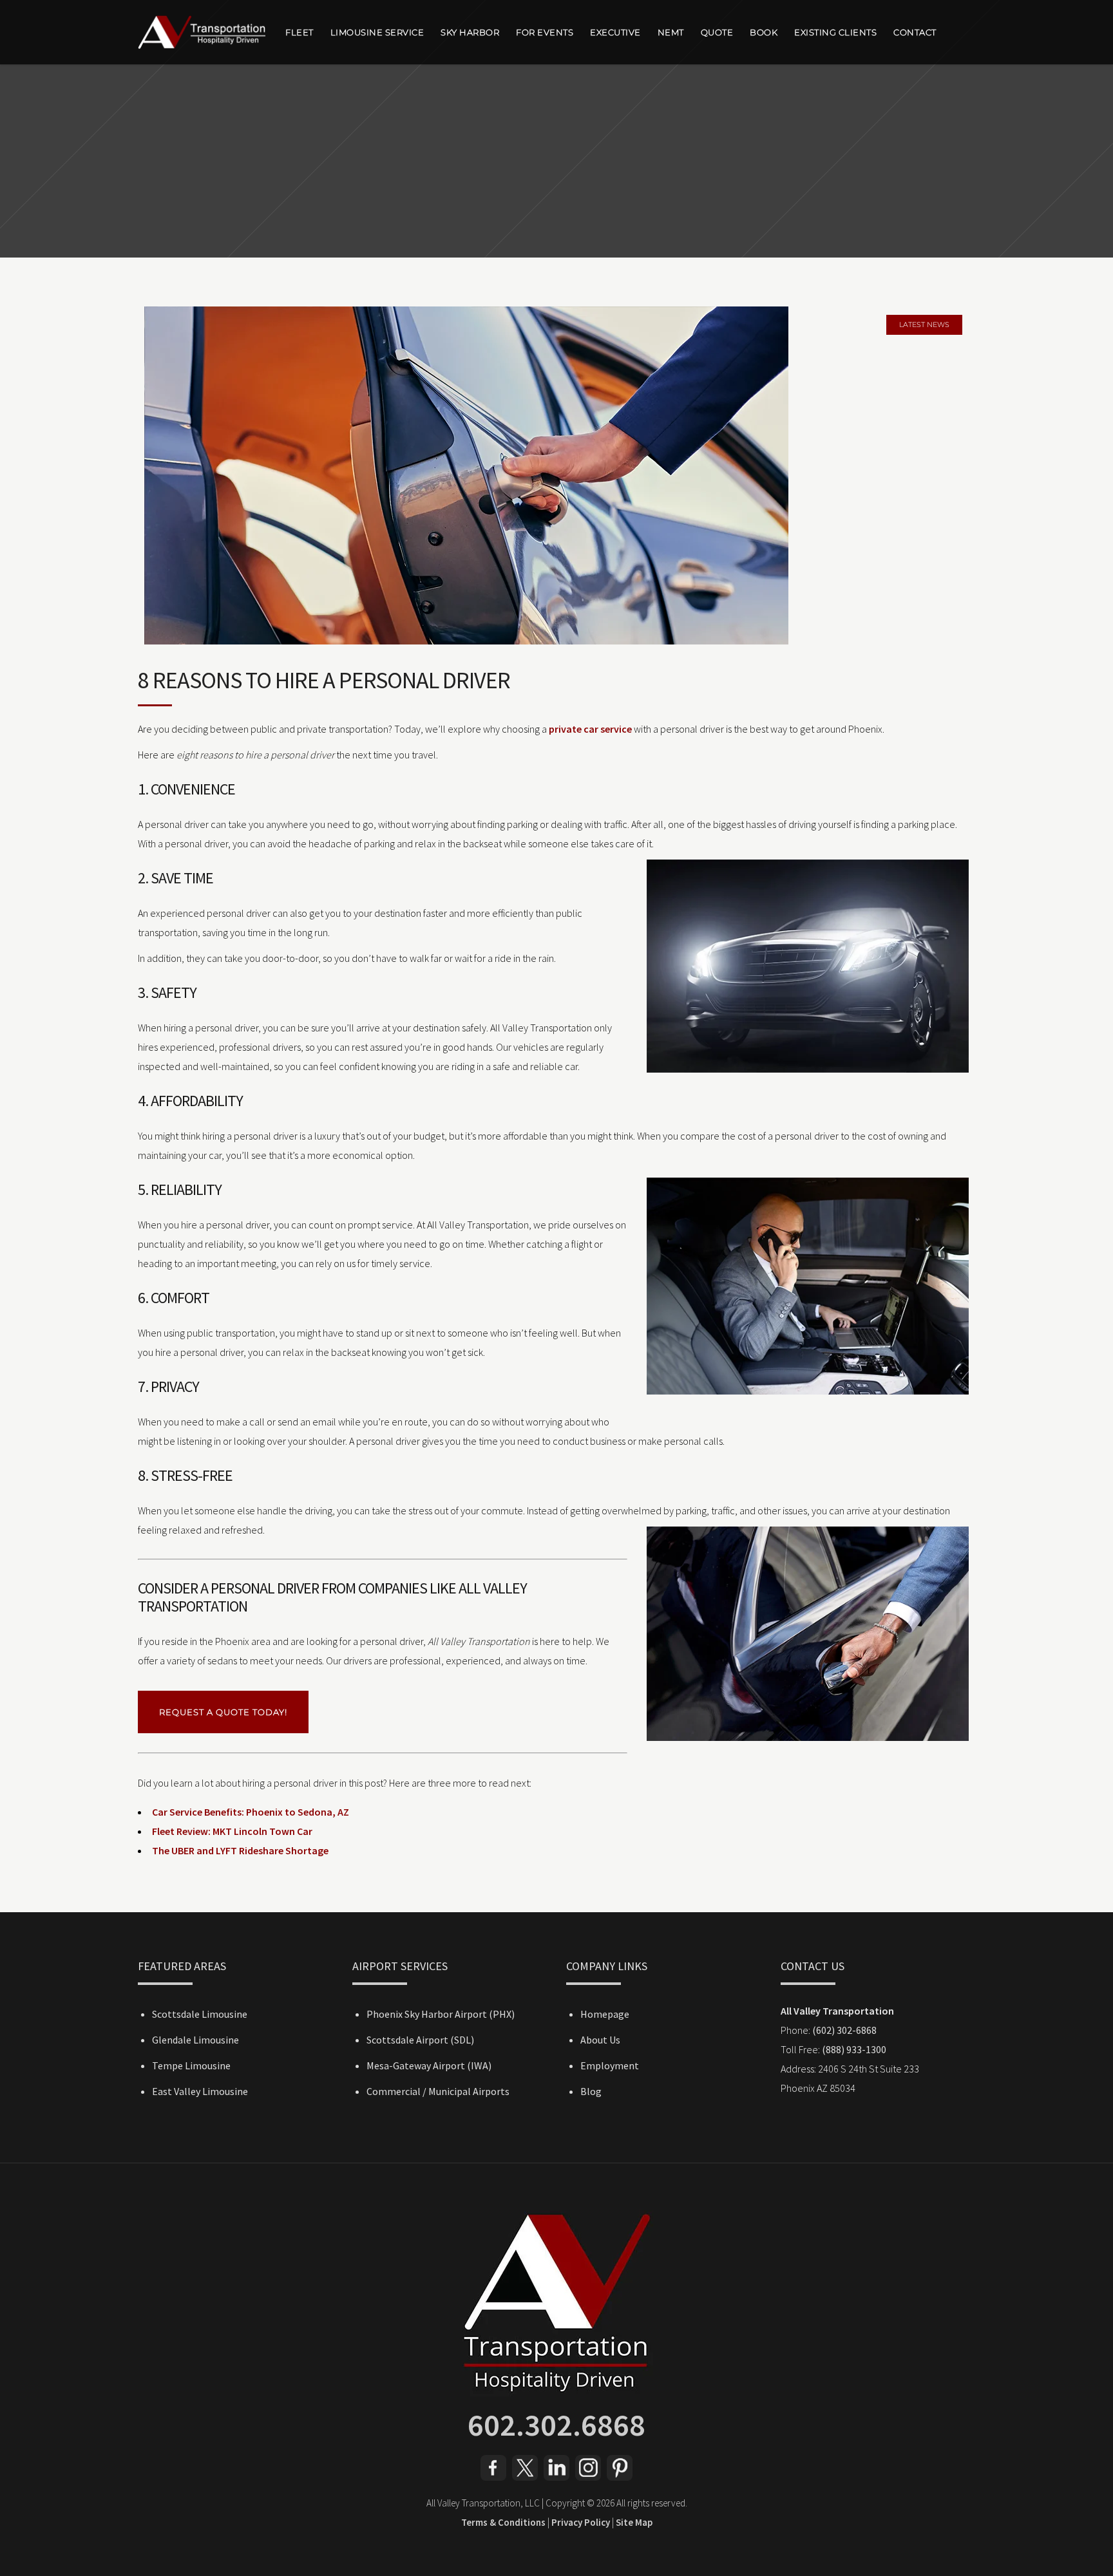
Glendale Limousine (195, 2040)
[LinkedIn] (556, 2477)
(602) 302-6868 (844, 2030)
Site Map (634, 2522)
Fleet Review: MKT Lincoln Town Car (232, 1831)
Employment (610, 2065)
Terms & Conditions (503, 2522)
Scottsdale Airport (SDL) (420, 2040)
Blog (591, 2091)
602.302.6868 (556, 2425)
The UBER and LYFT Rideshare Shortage (240, 1850)
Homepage (605, 2014)
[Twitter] (525, 2477)
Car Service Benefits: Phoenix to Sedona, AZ (251, 1812)
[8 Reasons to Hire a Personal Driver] (556, 475)
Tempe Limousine (191, 2065)
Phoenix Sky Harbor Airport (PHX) (441, 2014)
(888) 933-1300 (854, 2049)
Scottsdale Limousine (200, 2014)
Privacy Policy (581, 2522)
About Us (600, 2040)
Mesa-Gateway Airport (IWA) (429, 2065)
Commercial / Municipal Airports (438, 2091)
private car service (590, 729)
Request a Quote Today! (223, 1712)
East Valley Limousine (200, 2091)
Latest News (924, 324)
